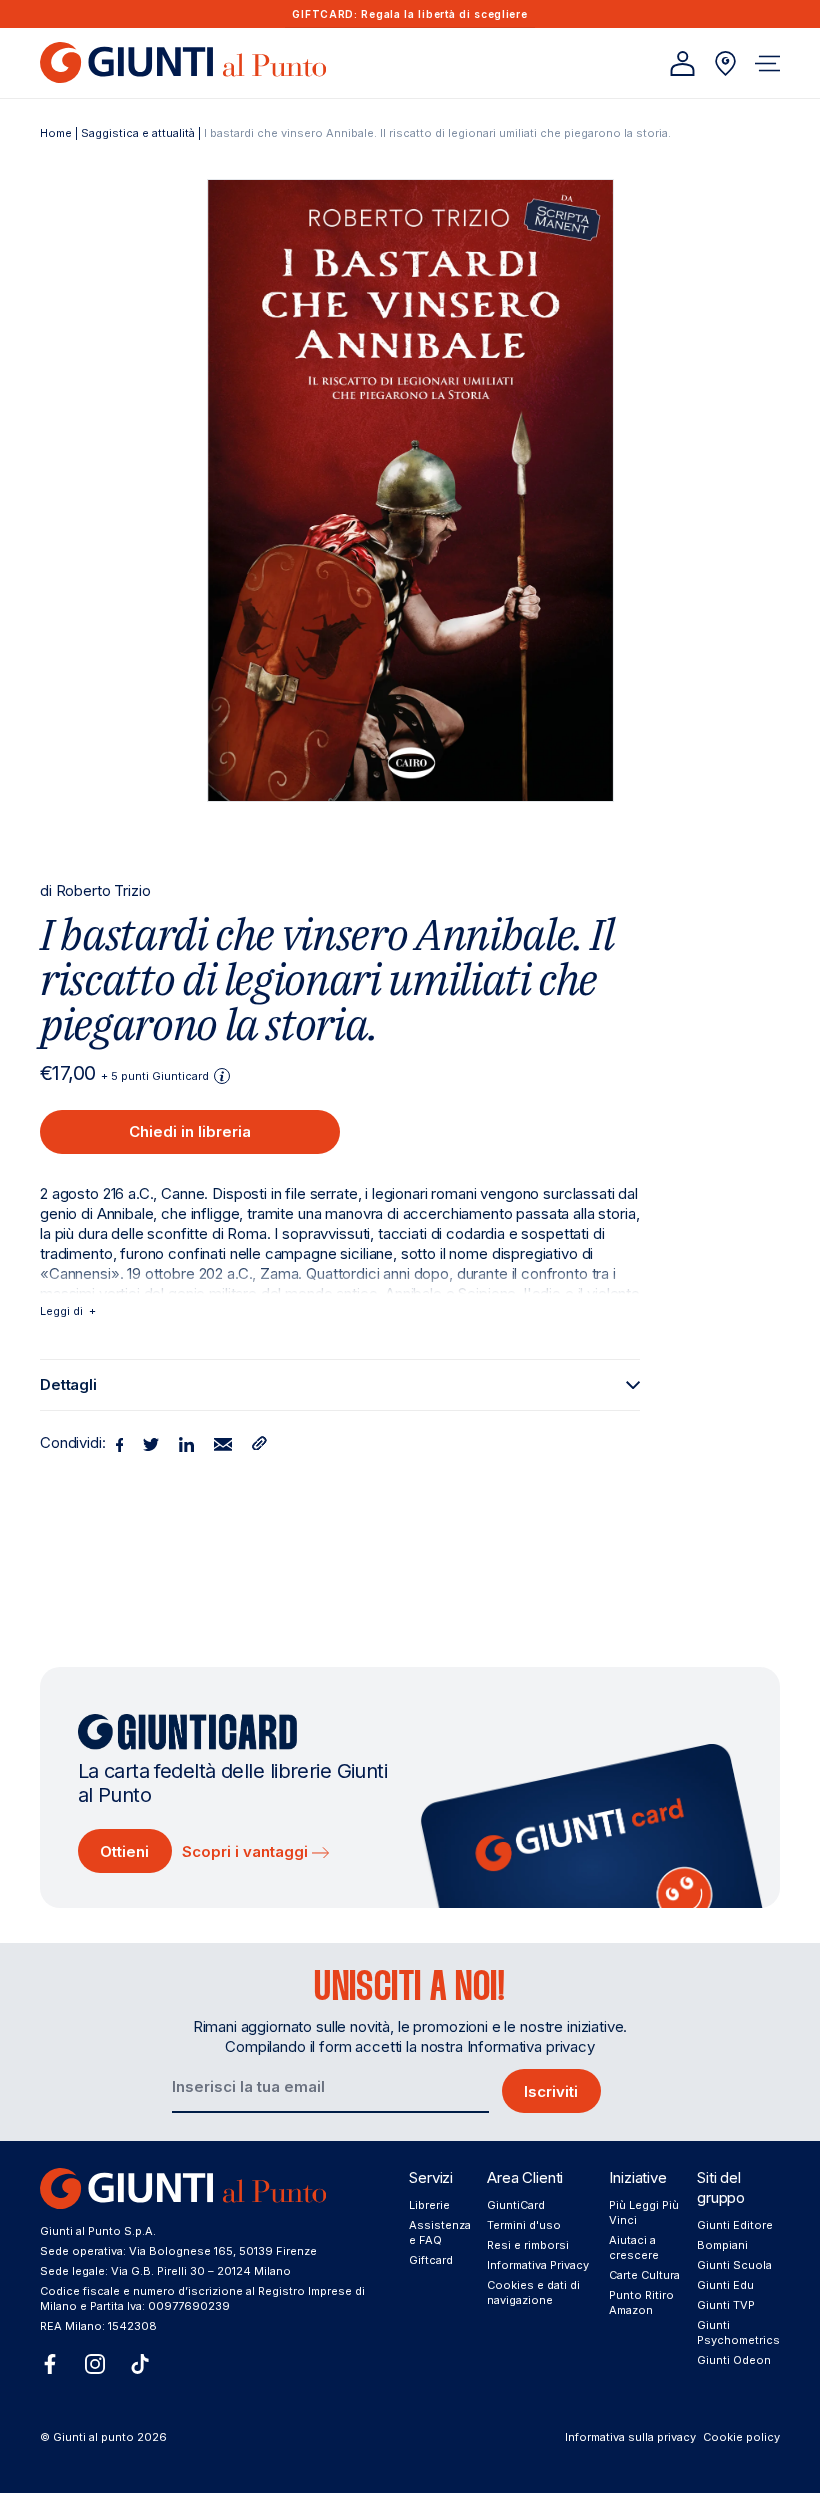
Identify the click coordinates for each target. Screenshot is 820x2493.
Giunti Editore (735, 2225)
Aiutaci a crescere (634, 2247)
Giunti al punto (93, 2437)
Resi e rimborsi (528, 2245)
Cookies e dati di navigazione (533, 2292)
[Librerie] (725, 63)
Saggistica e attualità (138, 133)
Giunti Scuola (734, 2265)
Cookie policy (741, 2437)
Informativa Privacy (538, 2265)
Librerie (429, 2205)
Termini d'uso (524, 2225)
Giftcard (431, 2260)
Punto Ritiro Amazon (641, 2302)
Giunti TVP (726, 2305)
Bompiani (722, 2245)
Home (56, 133)
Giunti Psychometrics (738, 2332)
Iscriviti (551, 2091)
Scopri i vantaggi (247, 1851)
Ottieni (124, 1851)
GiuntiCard (516, 2205)
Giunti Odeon (734, 2360)
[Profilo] (682, 63)
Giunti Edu (725, 2285)
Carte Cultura (644, 2275)
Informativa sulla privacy (630, 2437)
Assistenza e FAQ (440, 2232)
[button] (767, 63)
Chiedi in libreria (190, 1131)
